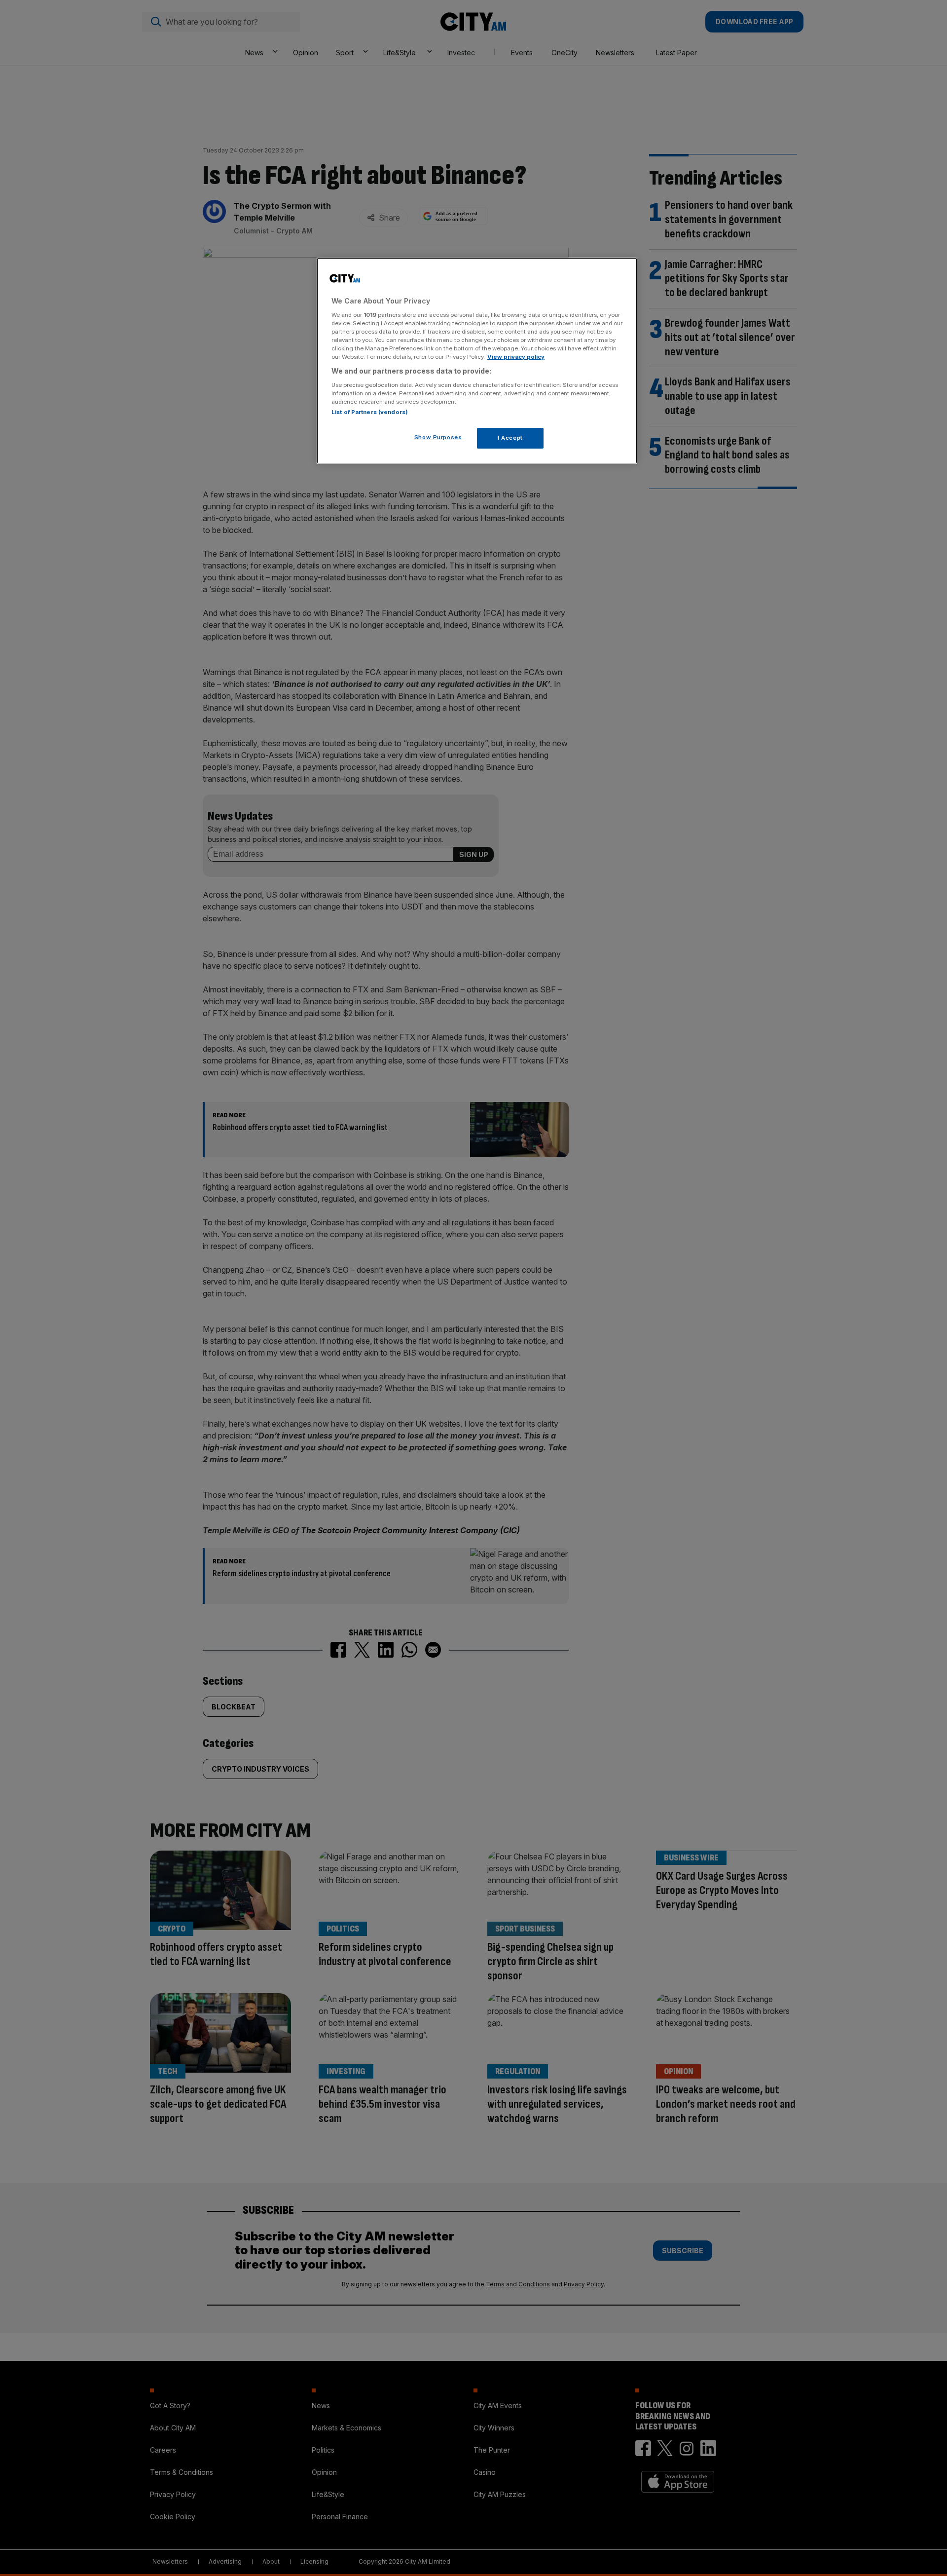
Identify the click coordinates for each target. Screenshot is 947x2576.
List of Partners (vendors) (370, 412)
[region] (477, 361)
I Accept (510, 438)
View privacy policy (516, 357)
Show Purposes (438, 437)
